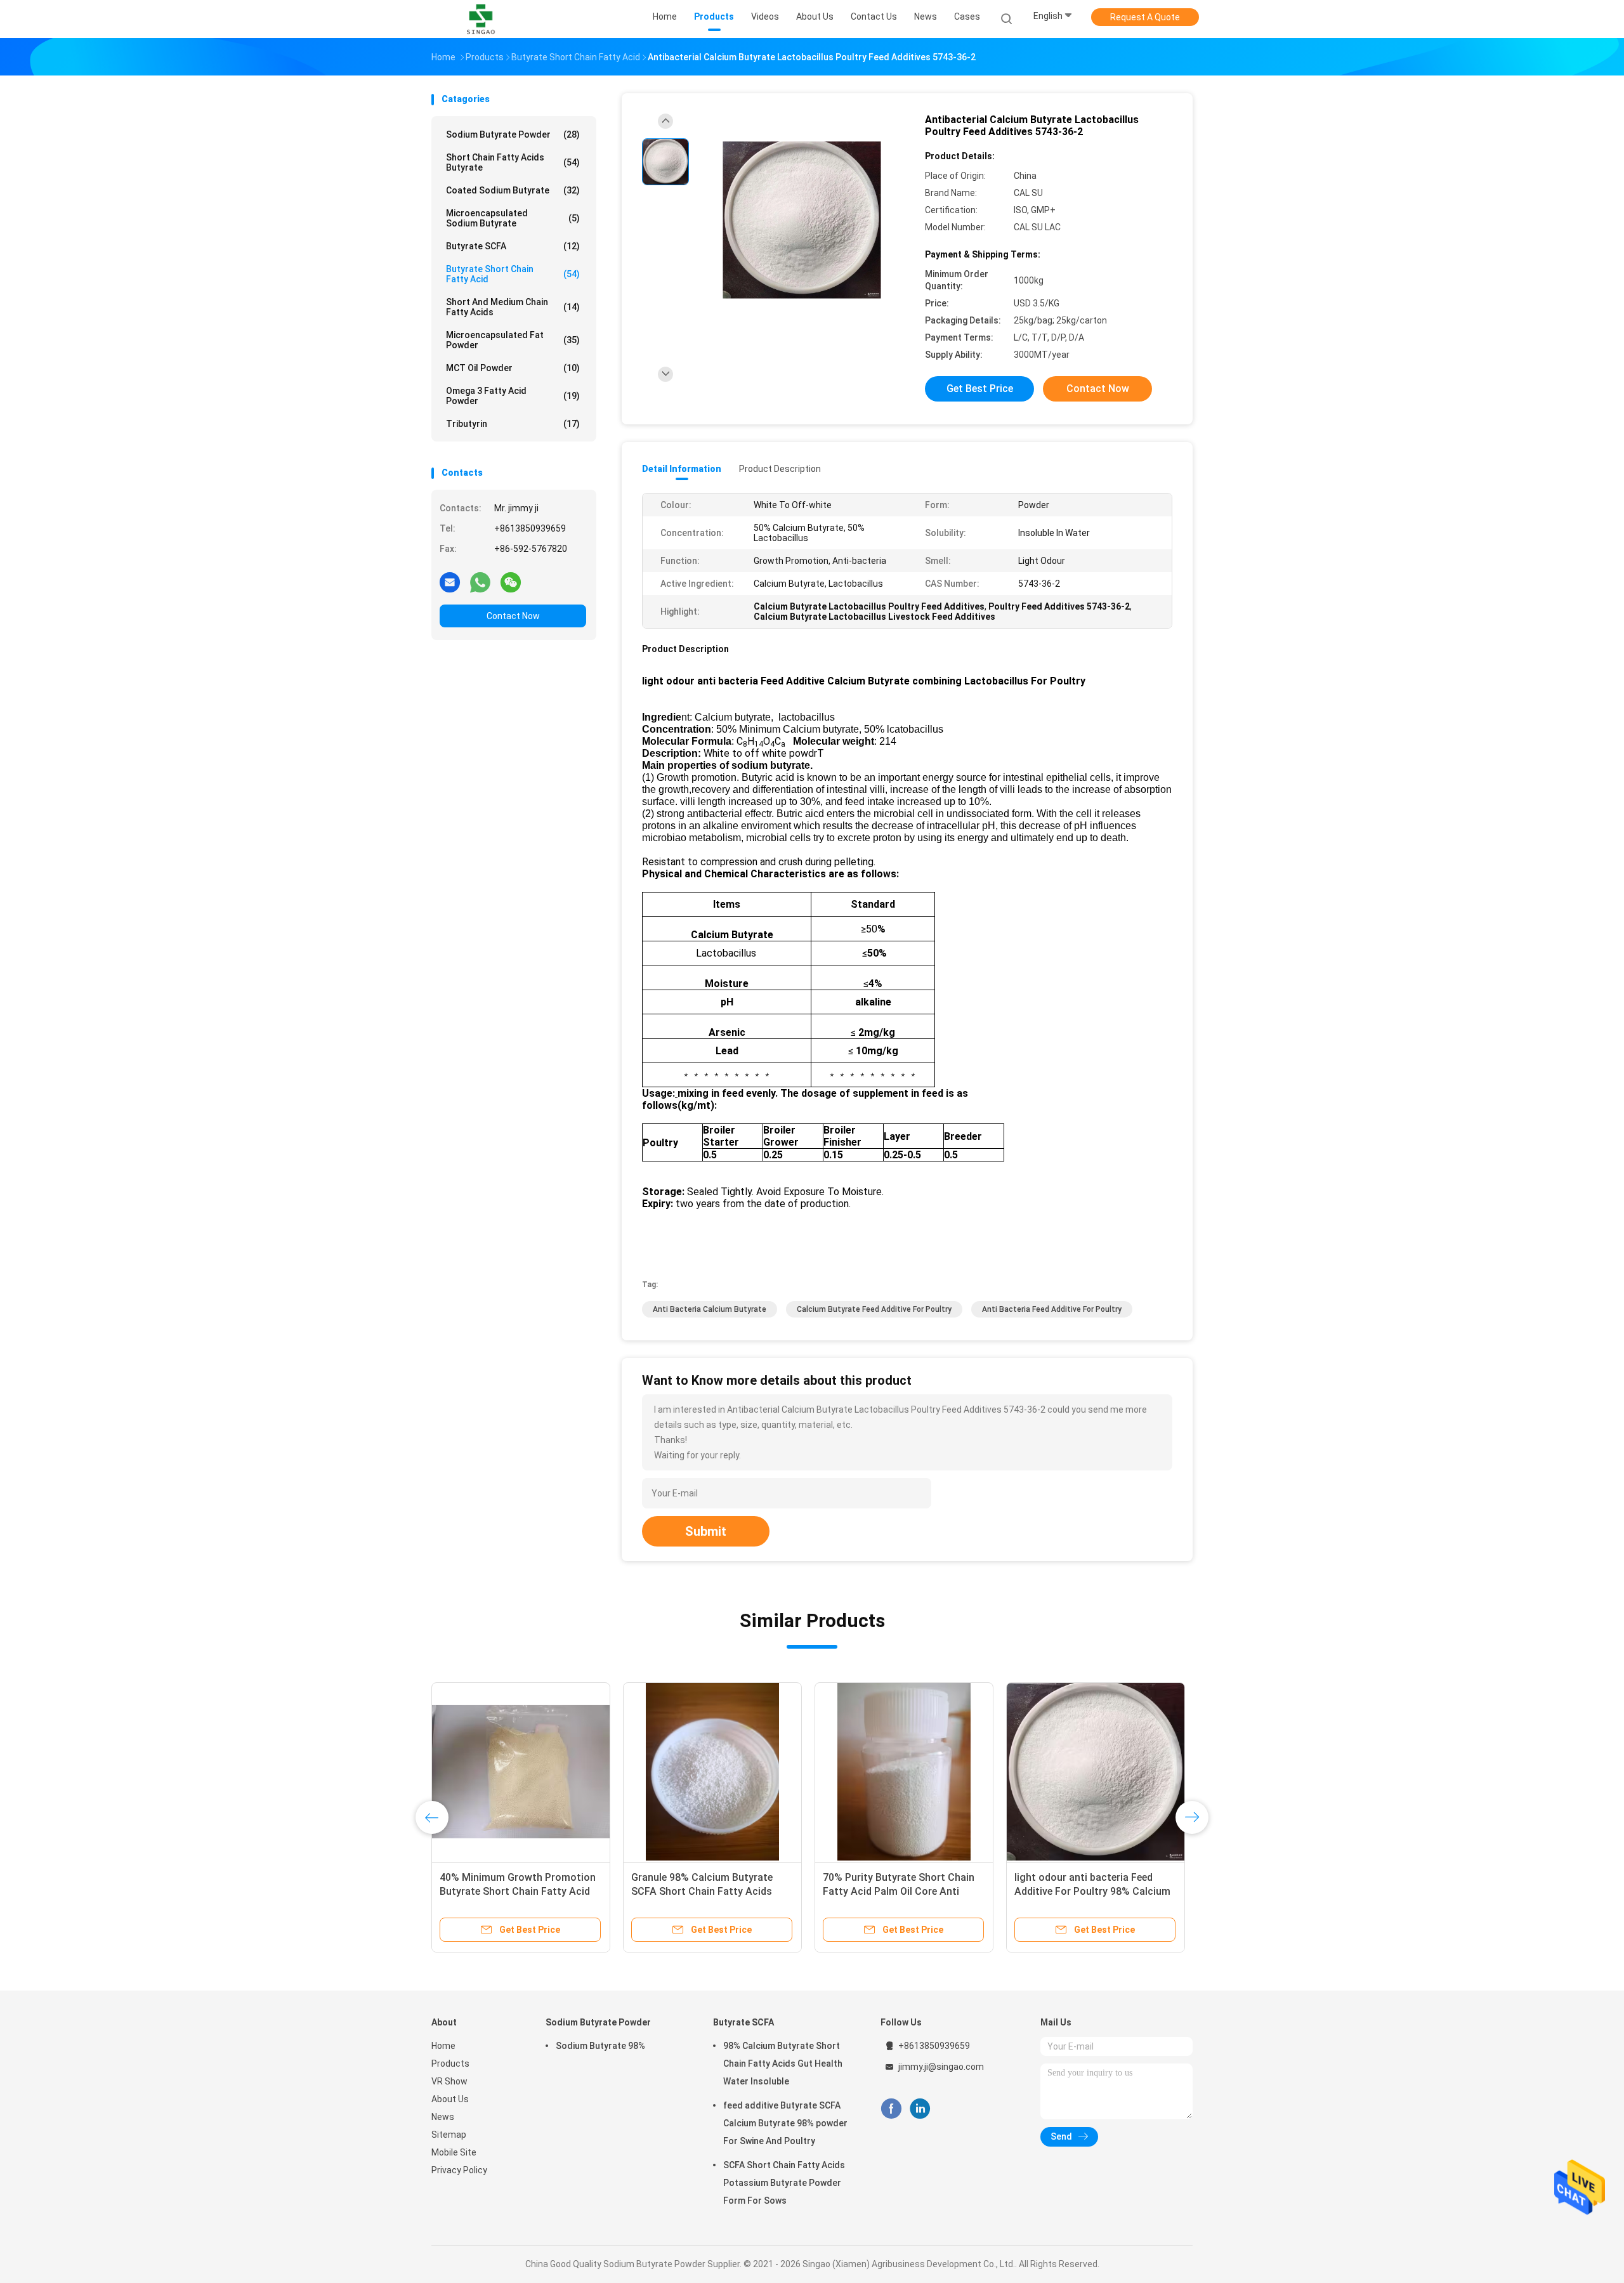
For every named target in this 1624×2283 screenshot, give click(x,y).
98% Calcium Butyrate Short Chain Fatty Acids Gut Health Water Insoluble (783, 2064)
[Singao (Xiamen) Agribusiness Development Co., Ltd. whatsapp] (480, 582)
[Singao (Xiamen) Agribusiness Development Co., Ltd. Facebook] (891, 2109)
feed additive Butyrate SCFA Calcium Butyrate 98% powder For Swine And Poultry (785, 2123)
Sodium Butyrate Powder (513, 134)
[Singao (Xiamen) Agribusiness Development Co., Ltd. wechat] (511, 582)
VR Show (449, 2081)
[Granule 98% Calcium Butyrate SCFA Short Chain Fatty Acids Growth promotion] (712, 1772)
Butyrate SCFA (513, 246)
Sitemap (449, 2135)
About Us (450, 2099)
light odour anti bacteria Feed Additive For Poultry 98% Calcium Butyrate (1092, 1891)
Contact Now (513, 616)
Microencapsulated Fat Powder (513, 340)
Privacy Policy (459, 2170)
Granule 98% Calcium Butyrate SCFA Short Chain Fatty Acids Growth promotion (702, 1891)
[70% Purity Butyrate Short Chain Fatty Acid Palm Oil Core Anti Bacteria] (904, 1772)
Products (450, 2064)
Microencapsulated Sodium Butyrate (513, 218)
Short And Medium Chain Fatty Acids (513, 307)
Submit (706, 1531)
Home (443, 2046)
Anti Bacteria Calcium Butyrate (710, 1309)
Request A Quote (1145, 17)
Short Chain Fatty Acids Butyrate (513, 162)
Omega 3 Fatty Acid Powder (513, 396)
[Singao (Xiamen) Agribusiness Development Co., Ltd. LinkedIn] (920, 2109)
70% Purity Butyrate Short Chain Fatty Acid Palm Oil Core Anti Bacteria (899, 1891)
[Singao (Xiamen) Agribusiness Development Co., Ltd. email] (450, 582)
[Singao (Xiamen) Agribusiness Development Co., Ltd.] (481, 19)
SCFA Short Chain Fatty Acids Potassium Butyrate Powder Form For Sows (784, 2183)
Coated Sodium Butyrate (513, 190)
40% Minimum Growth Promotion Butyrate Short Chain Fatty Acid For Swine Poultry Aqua (518, 1891)
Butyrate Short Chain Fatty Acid (513, 274)
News (443, 2117)
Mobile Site (454, 2152)
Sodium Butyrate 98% (600, 2046)
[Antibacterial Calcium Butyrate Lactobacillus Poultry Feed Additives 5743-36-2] (802, 220)
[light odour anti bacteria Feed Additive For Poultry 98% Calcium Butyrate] (1096, 1772)
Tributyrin (513, 424)
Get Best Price (980, 389)
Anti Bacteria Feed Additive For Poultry (1052, 1309)
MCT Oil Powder (513, 368)
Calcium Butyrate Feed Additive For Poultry (874, 1309)
